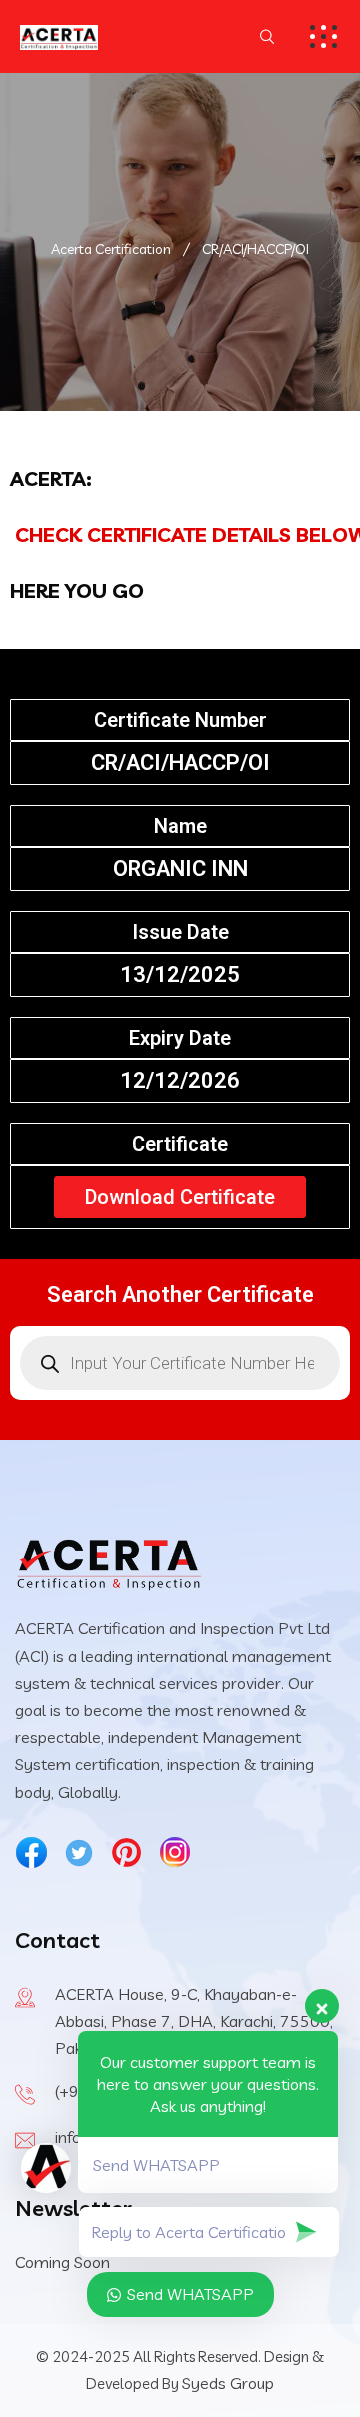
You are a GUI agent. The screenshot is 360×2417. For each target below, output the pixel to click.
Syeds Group (228, 2383)
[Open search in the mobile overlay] (180, 1363)
